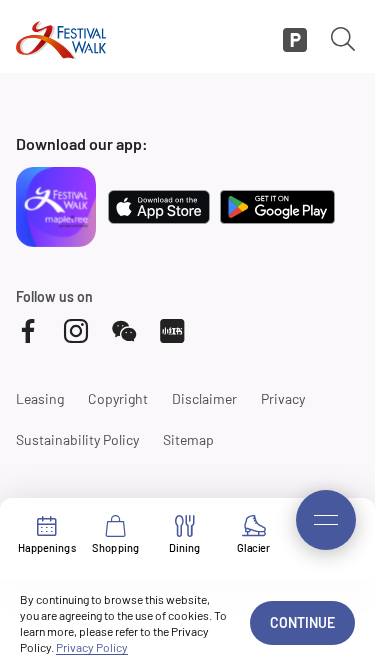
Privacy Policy (92, 647)
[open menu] (326, 520)
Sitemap (188, 439)
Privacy (283, 398)
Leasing (40, 398)
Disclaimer (204, 398)
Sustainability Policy (77, 439)
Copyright (118, 398)
